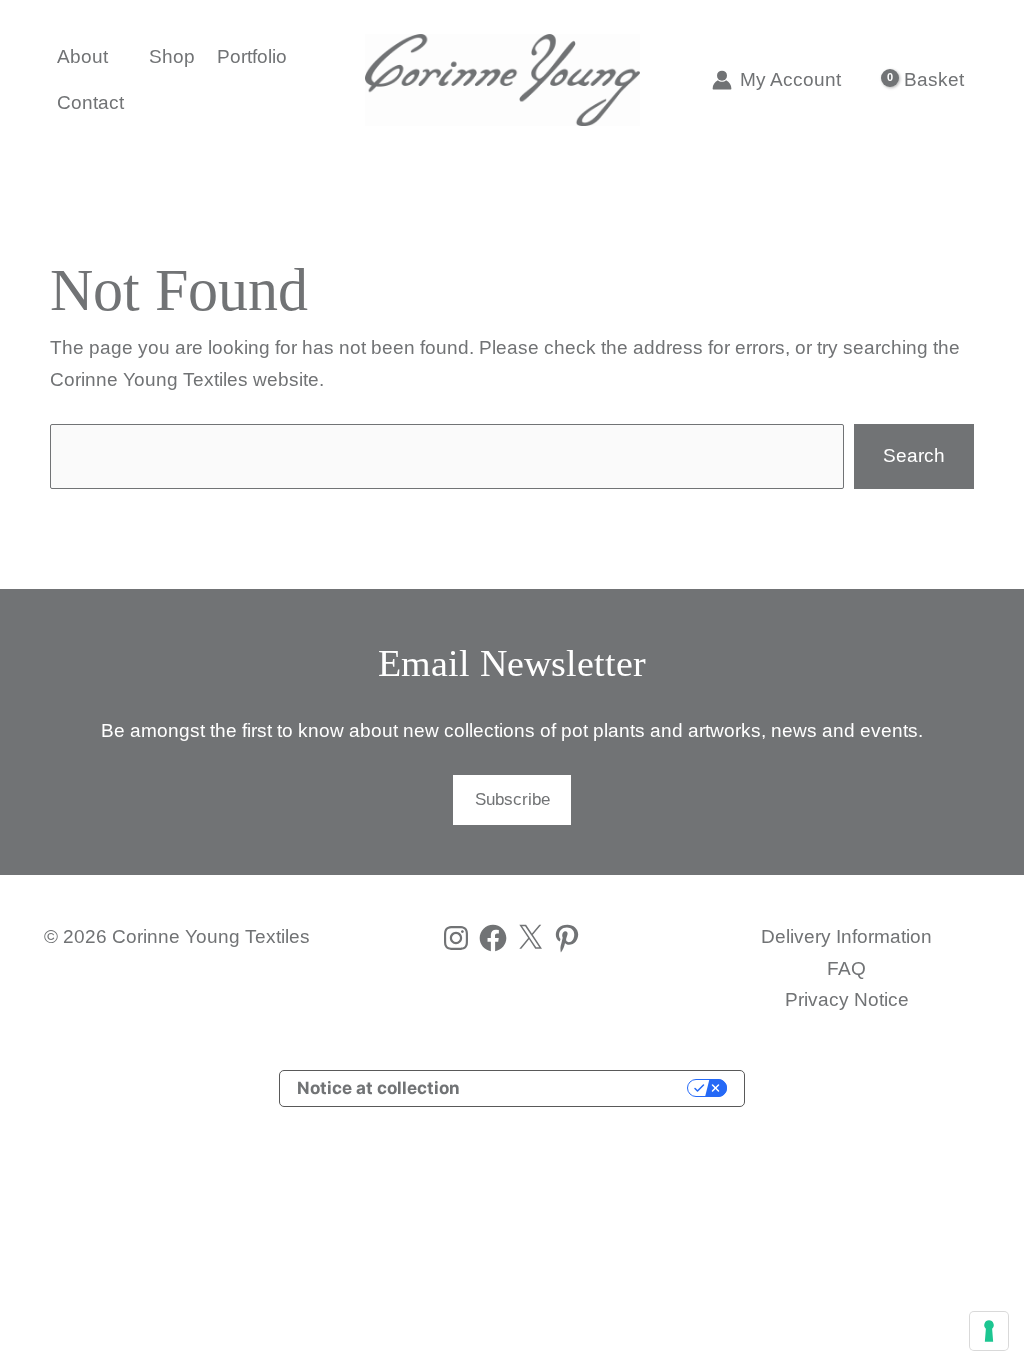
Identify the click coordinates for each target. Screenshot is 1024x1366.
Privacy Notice (847, 999)
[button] (117, 57)
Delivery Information (846, 936)
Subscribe (512, 799)
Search (914, 455)
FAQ (846, 968)
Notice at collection (378, 1088)
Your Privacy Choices (584, 1088)
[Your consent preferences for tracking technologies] (989, 1331)
